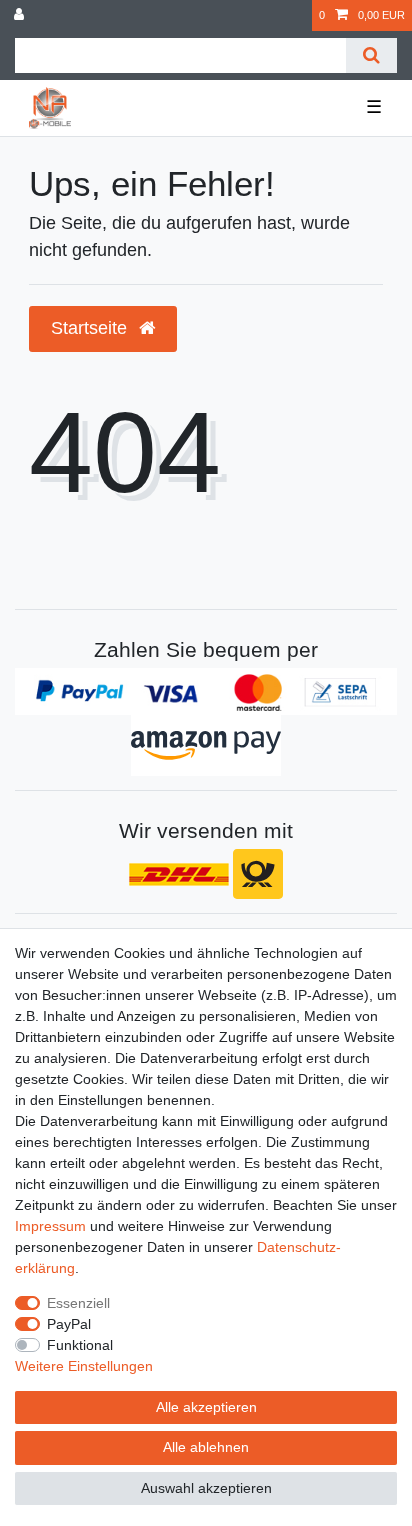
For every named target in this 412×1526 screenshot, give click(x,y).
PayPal (69, 1324)
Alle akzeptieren (206, 1407)
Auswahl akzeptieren (206, 1488)
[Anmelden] (21, 15)
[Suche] (371, 55)
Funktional (80, 1345)
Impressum (50, 1226)
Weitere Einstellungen (84, 1366)
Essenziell (78, 1303)
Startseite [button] (91, 328)
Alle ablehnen (206, 1447)
